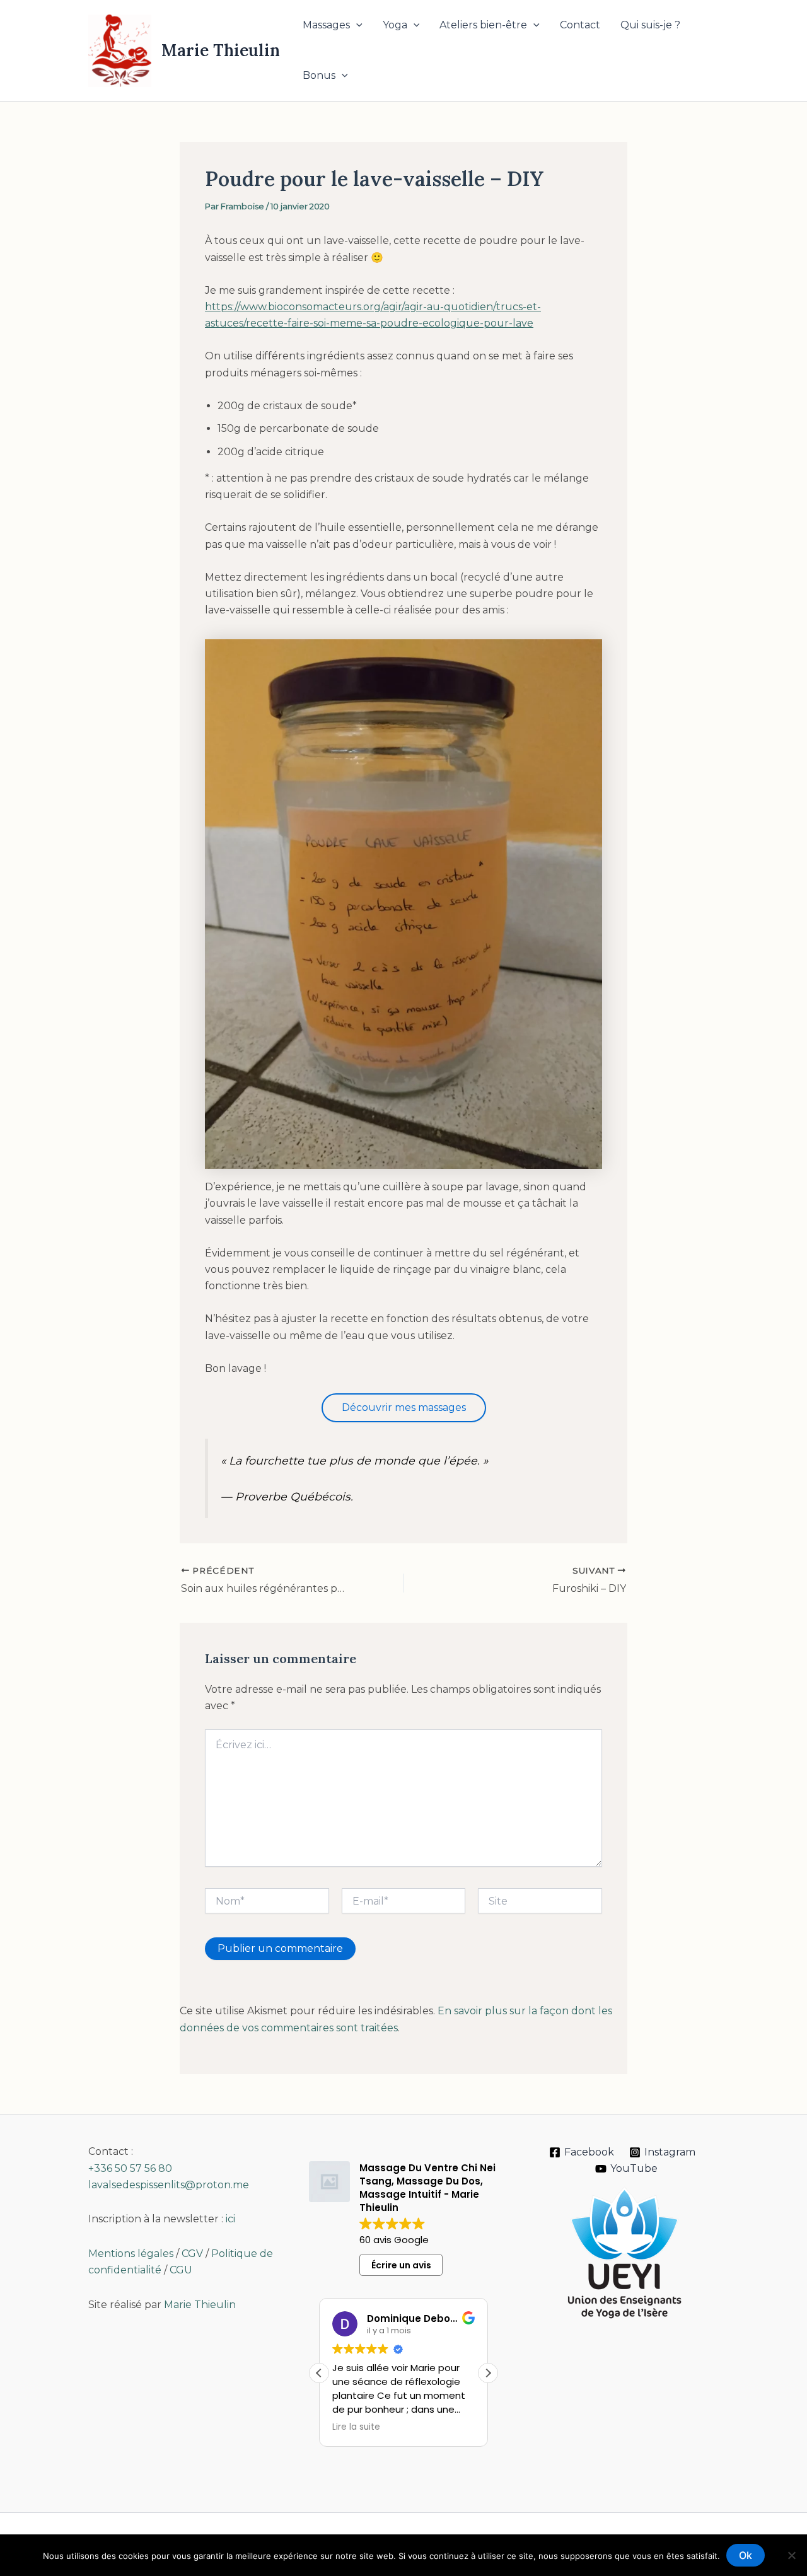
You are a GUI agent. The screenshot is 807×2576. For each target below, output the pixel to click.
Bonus (319, 75)
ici (230, 2219)
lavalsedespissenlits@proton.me (169, 2185)
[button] (356, 25)
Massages (326, 25)
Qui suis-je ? (650, 25)
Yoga (395, 25)
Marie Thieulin (221, 50)
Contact (580, 25)
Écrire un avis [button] (401, 2265)
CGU (181, 2270)
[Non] (791, 2555)
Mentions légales (131, 2254)
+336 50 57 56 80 (130, 2168)
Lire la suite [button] (356, 2427)
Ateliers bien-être (483, 25)
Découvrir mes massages (404, 1407)
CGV (192, 2254)
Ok (746, 2555)
